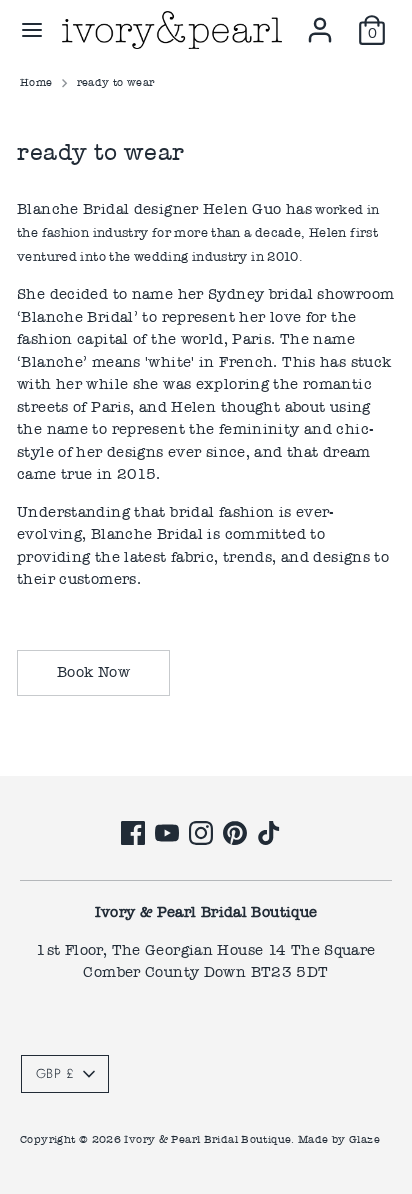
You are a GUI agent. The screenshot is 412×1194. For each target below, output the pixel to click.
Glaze (364, 1139)
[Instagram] (201, 833)
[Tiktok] (269, 833)
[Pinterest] (235, 833)
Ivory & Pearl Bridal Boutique (207, 1139)
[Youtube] (167, 833)
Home (36, 82)
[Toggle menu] (32, 30)
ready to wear (116, 82)
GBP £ (55, 1073)
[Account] (320, 21)
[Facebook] (133, 833)
